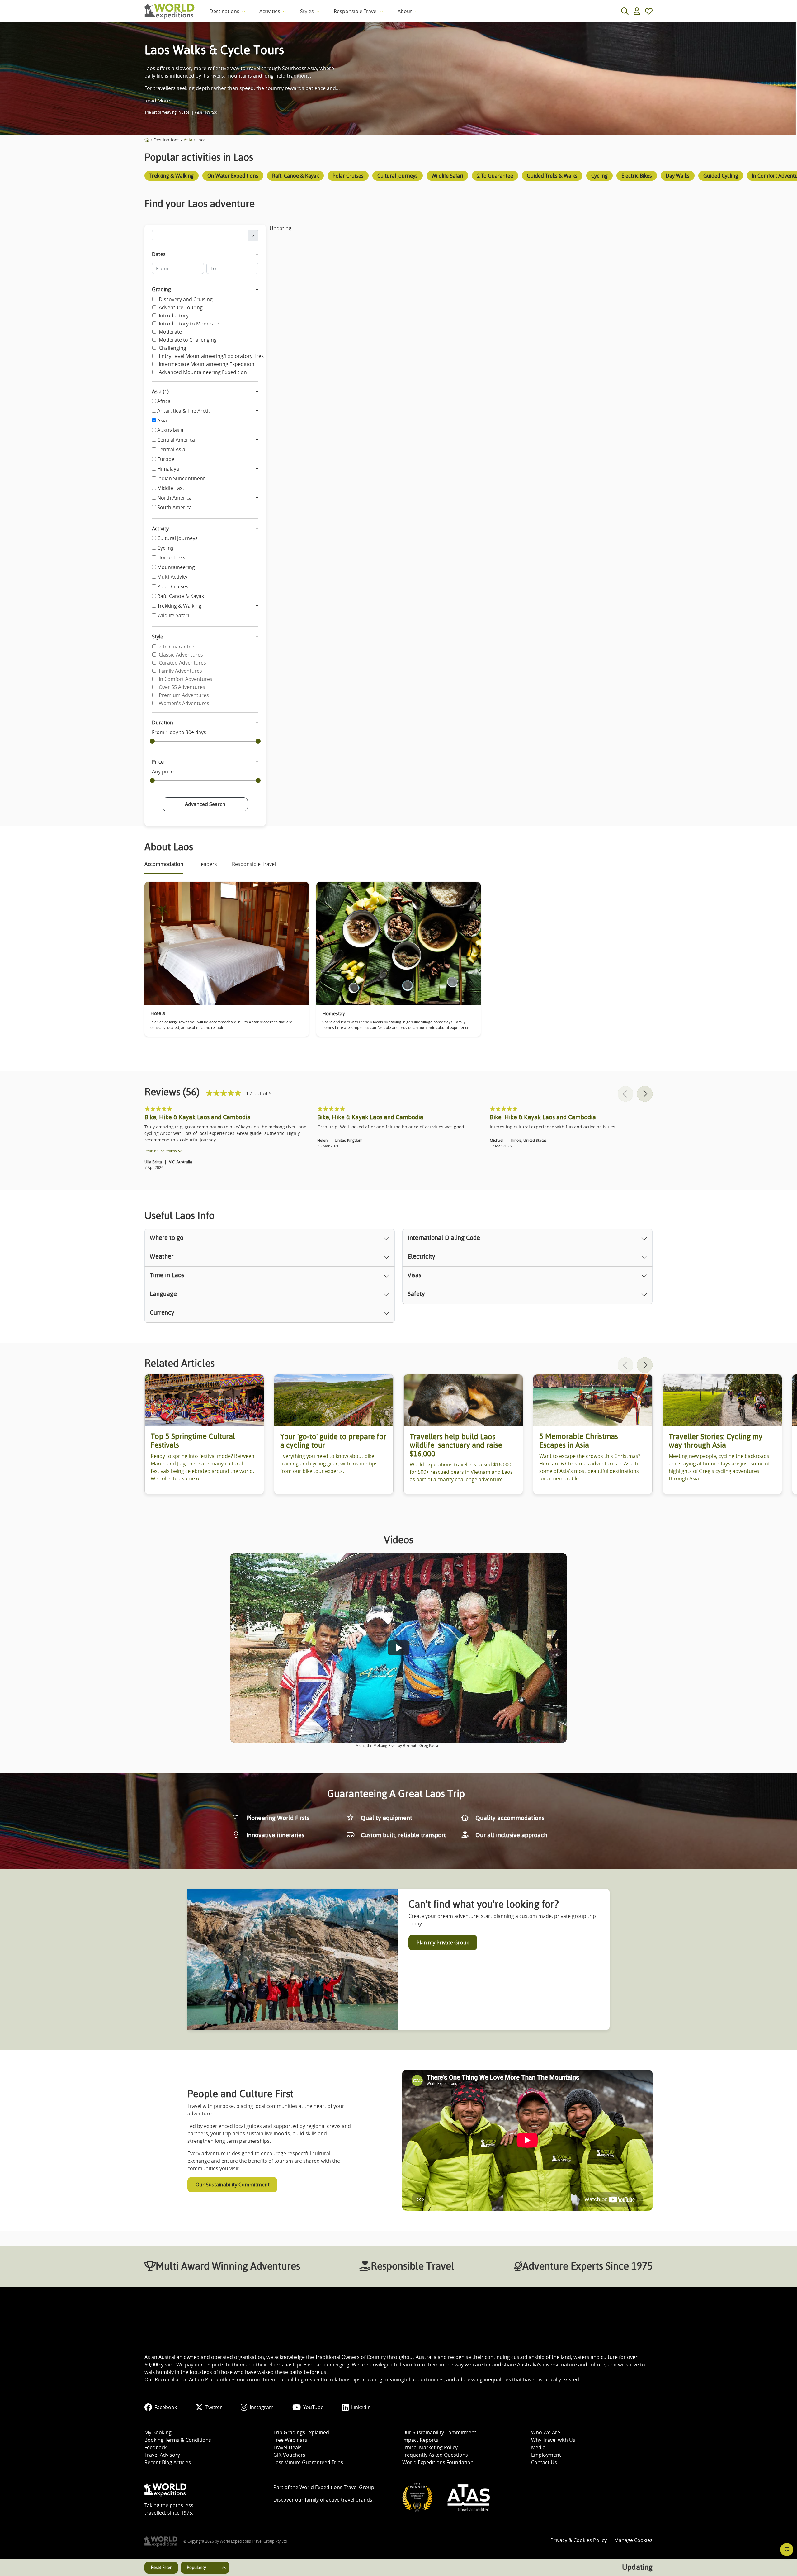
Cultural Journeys (177, 538)
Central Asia (171, 449)
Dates (159, 254)
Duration (163, 723)
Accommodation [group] (164, 864)
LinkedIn (361, 2407)
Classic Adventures (181, 655)
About (405, 11)
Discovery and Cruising (186, 299)
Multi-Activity (172, 577)
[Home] (147, 140)
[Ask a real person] (787, 2550)
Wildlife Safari (173, 615)
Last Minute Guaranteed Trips (308, 2462)
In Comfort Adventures (186, 679)
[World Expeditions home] (170, 11)
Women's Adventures (184, 703)
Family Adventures (180, 671)
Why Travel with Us (553, 2440)
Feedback (156, 2447)
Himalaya (168, 469)
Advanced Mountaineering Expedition (203, 372)
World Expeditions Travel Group (337, 2487)
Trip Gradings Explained (301, 2432)
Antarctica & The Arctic (184, 411)
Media (538, 2447)
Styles (307, 11)
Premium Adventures (184, 695)
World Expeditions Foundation (438, 2462)
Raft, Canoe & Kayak (181, 596)
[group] (172, 177)
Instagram (262, 2407)
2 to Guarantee (177, 647)
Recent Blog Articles (168, 2462)
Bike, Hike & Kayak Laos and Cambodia (198, 1117)
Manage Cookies (633, 2540)
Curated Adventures (182, 663)
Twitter (214, 2407)
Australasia (170, 430)
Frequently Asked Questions (435, 2455)
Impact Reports (420, 2440)
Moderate (170, 332)
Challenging (172, 348)
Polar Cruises (173, 586)
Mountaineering (176, 567)
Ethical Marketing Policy (430, 2447)
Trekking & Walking (179, 606)
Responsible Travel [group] (254, 864)
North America (174, 498)
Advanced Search (205, 804)
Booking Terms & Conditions (178, 2440)
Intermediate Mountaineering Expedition (207, 364)
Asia (188, 140)
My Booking (158, 2432)
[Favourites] (649, 11)
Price (158, 762)
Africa (164, 401)
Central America (176, 440)
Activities (270, 11)
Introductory (174, 315)
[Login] (637, 11)
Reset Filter (161, 2567)
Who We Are (546, 2432)
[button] (645, 1094)
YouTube (313, 2407)
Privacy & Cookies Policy (579, 2540)
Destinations (224, 11)
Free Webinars (290, 2440)
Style (158, 637)
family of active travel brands (339, 2500)
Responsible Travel (356, 11)
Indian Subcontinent (181, 478)
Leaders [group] (208, 864)
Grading (161, 289)
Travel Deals (288, 2447)
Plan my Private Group (443, 1943)
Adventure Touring (181, 307)
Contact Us (544, 2462)
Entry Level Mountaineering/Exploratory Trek (211, 356)
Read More (157, 101)
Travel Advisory (162, 2455)
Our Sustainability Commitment (233, 2185)
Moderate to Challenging (188, 340)
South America (174, 507)
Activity (160, 529)
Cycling (165, 548)
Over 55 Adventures (182, 687)
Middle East (171, 488)
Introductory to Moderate (189, 324)
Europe (166, 459)
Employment (546, 2455)
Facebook (166, 2407)
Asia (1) (160, 391)
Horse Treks (171, 557)
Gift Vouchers (289, 2455)
